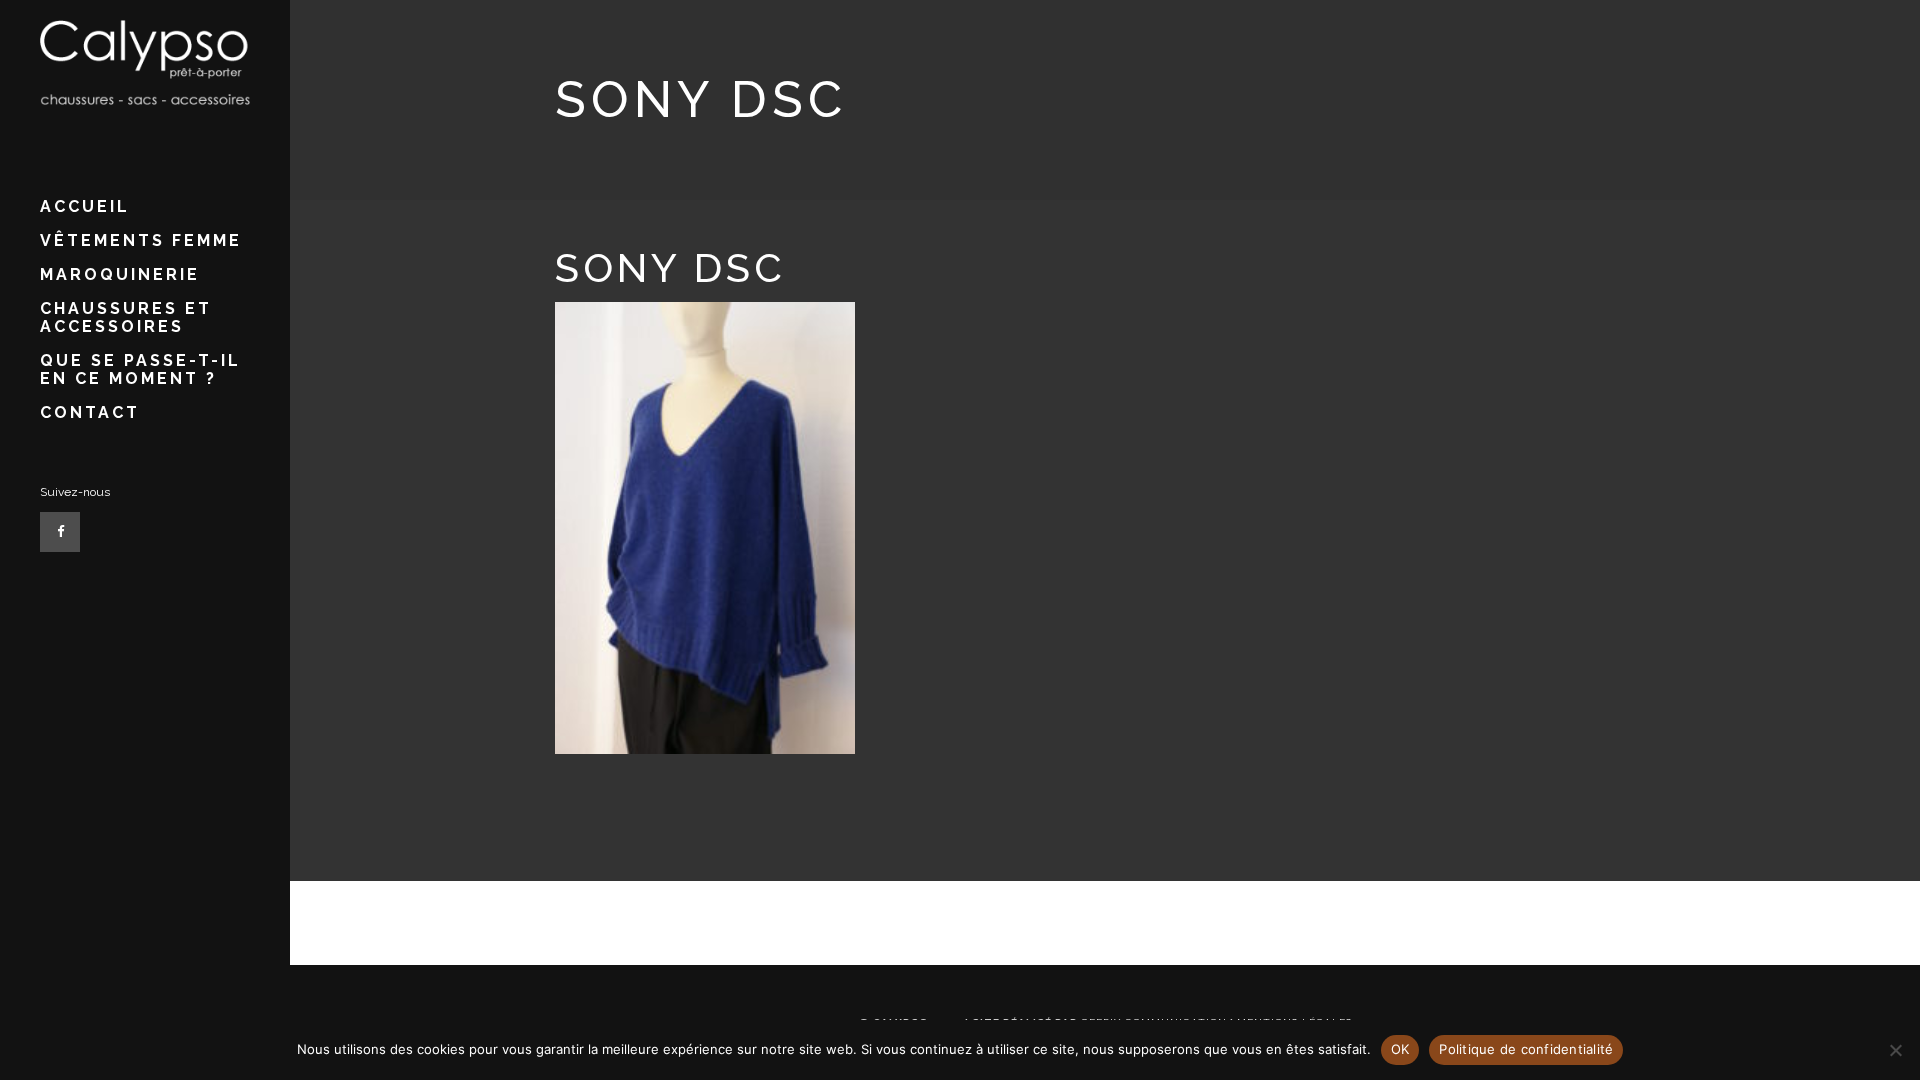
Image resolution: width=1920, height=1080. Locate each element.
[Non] (1895, 1050)
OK (1400, 1049)
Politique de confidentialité (1526, 1049)
